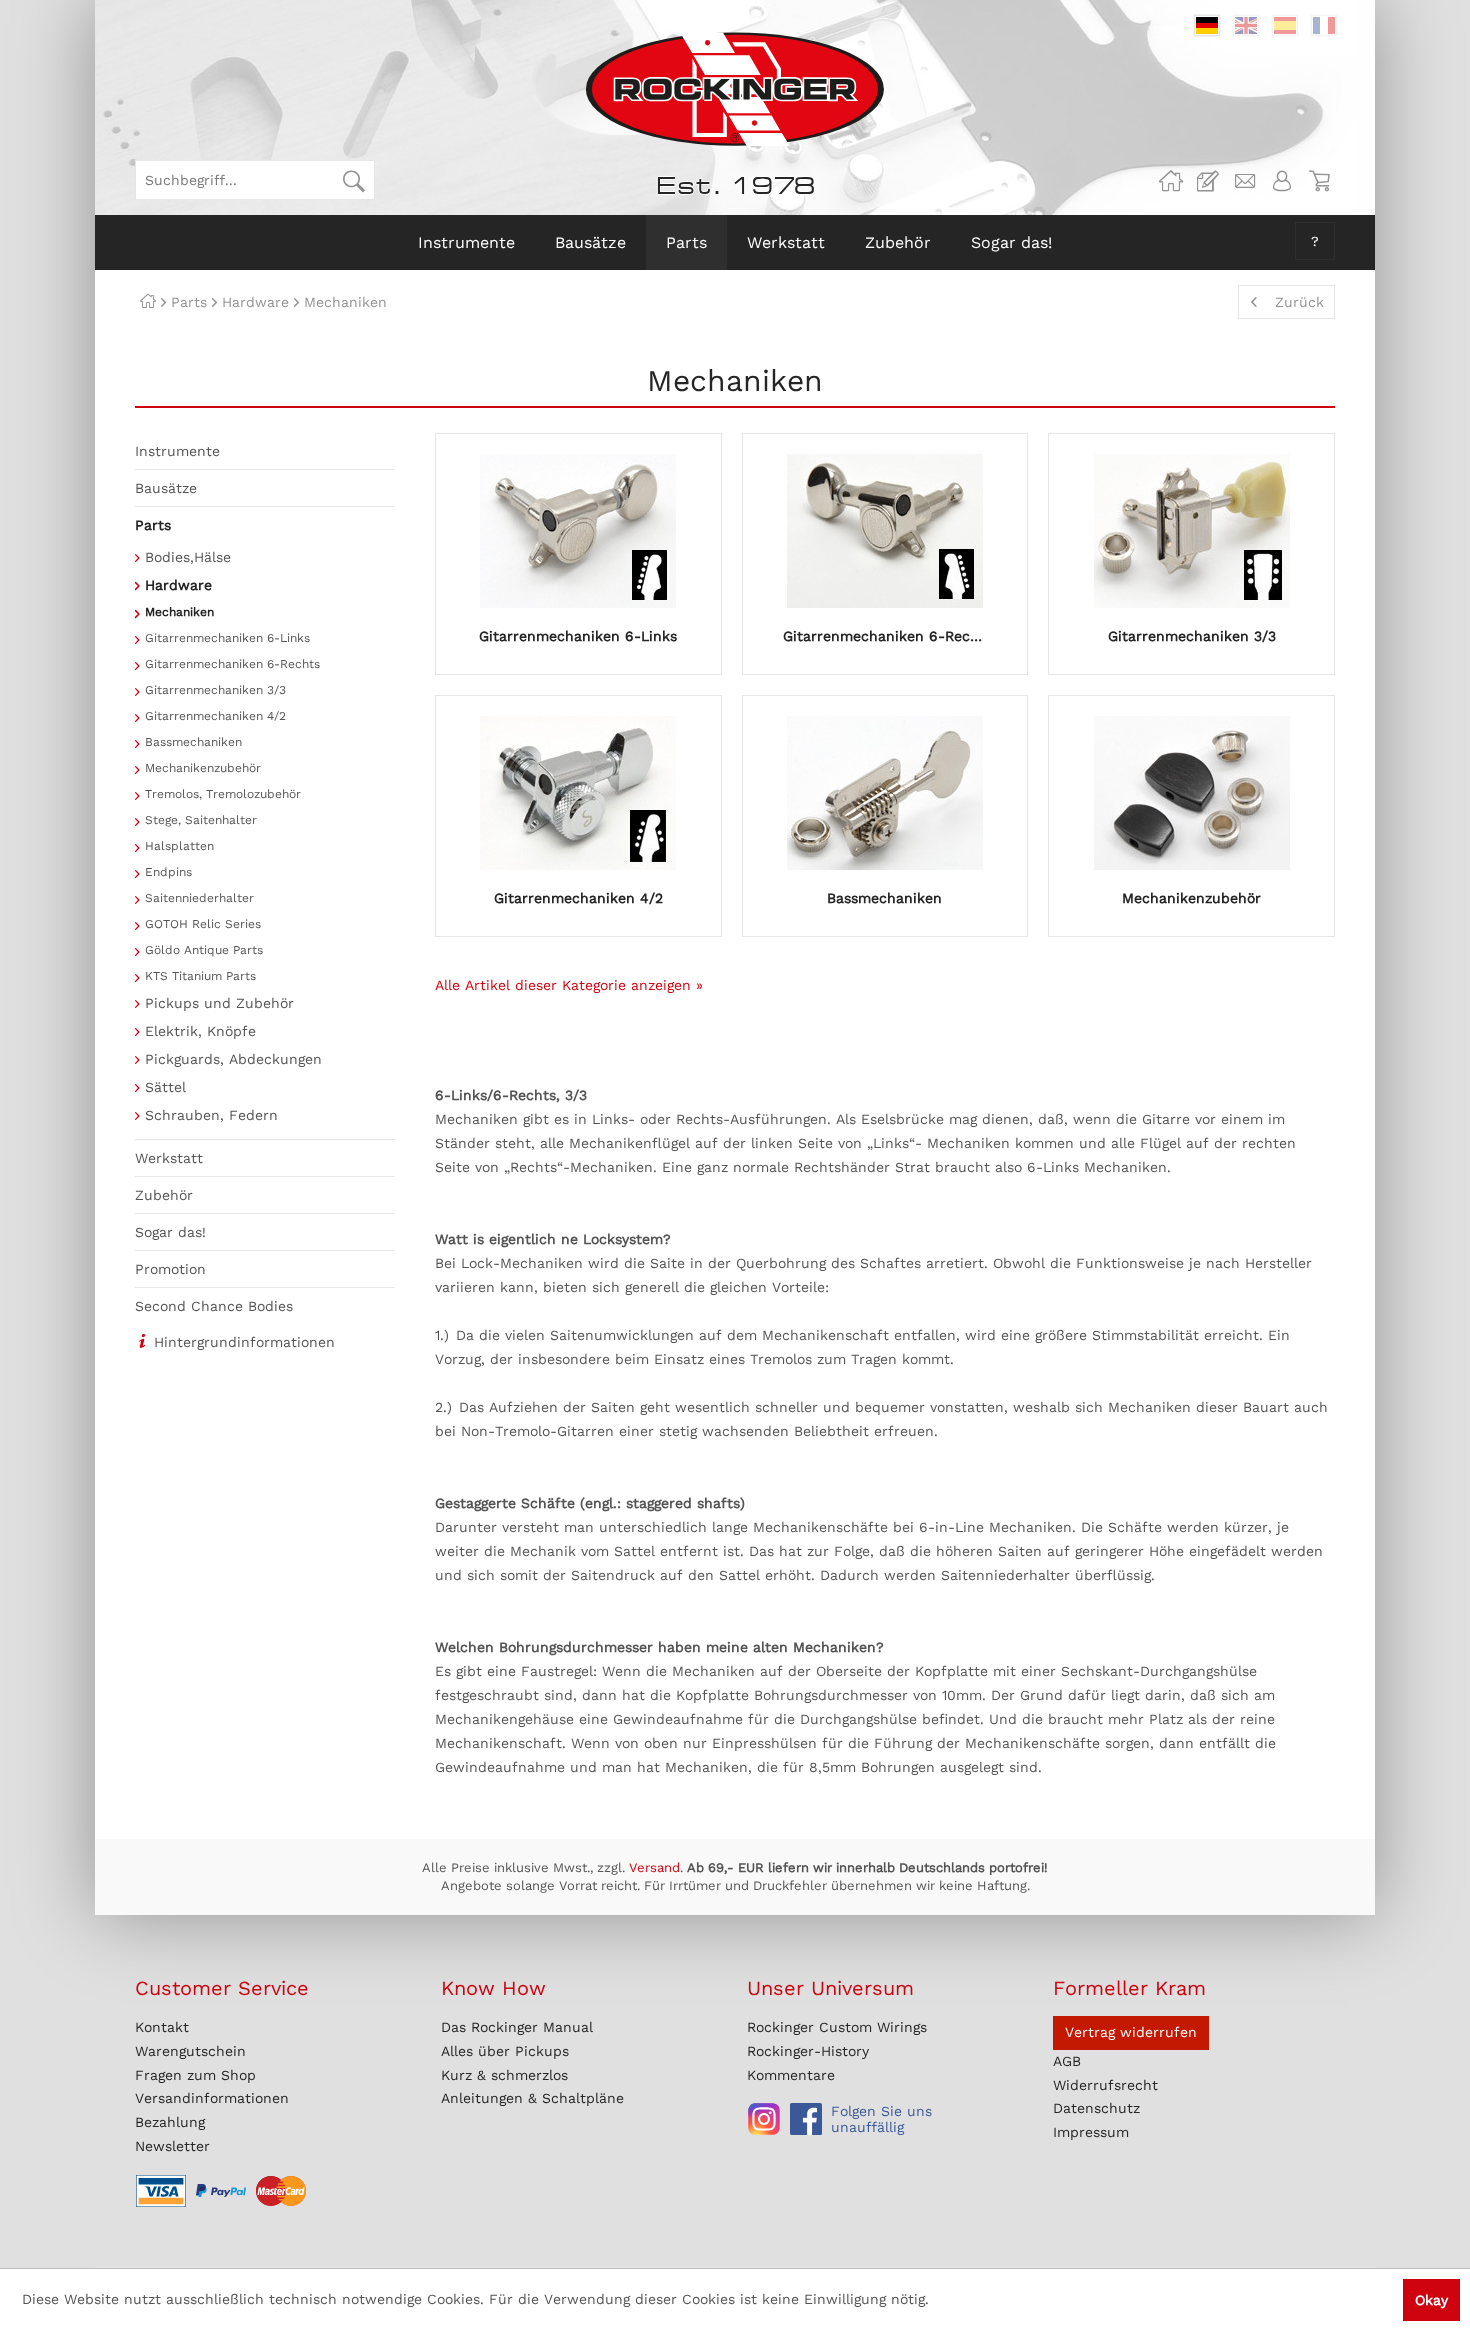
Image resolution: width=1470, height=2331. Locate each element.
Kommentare (791, 2075)
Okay (1431, 2300)
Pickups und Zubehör (219, 1003)
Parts (153, 525)
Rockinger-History (808, 2051)
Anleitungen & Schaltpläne (532, 2098)
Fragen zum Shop (195, 2075)
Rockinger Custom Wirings (837, 2027)
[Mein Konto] (1282, 181)
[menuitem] (255, 180)
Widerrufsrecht (1105, 2085)
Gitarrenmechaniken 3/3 (215, 690)
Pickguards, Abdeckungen (233, 1059)
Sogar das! (170, 1232)
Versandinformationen (212, 2098)
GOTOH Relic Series (203, 924)
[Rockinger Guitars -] (1171, 181)
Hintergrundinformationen (244, 1342)
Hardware (178, 585)
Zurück (1299, 302)
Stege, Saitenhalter (201, 820)
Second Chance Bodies (214, 1306)
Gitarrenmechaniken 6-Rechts (232, 664)
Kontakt (162, 2027)
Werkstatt (169, 1158)
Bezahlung (170, 2122)
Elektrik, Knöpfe (200, 1031)
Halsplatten (179, 846)
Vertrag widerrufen (1131, 2032)
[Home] (148, 302)
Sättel (165, 1087)
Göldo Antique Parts (204, 950)
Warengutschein (190, 2051)
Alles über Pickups (505, 2051)
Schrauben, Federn (211, 1115)
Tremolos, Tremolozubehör (223, 794)
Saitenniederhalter (199, 898)
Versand (654, 1867)
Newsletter (172, 2146)
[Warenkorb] (1319, 181)
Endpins (168, 872)
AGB (1067, 2061)
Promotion (170, 1269)
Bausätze (166, 488)
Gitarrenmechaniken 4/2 (215, 716)
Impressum (1091, 2132)
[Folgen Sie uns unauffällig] (764, 2119)
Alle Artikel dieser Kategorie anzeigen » (569, 985)
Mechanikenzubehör (203, 768)
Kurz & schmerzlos (504, 2075)
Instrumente (177, 451)
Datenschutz (1096, 2108)
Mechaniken (179, 612)
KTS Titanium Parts (200, 976)
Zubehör (164, 1195)
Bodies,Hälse (188, 557)
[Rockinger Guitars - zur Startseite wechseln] (734, 89)
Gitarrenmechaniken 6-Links (227, 638)
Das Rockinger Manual (517, 2027)
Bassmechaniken (193, 742)
